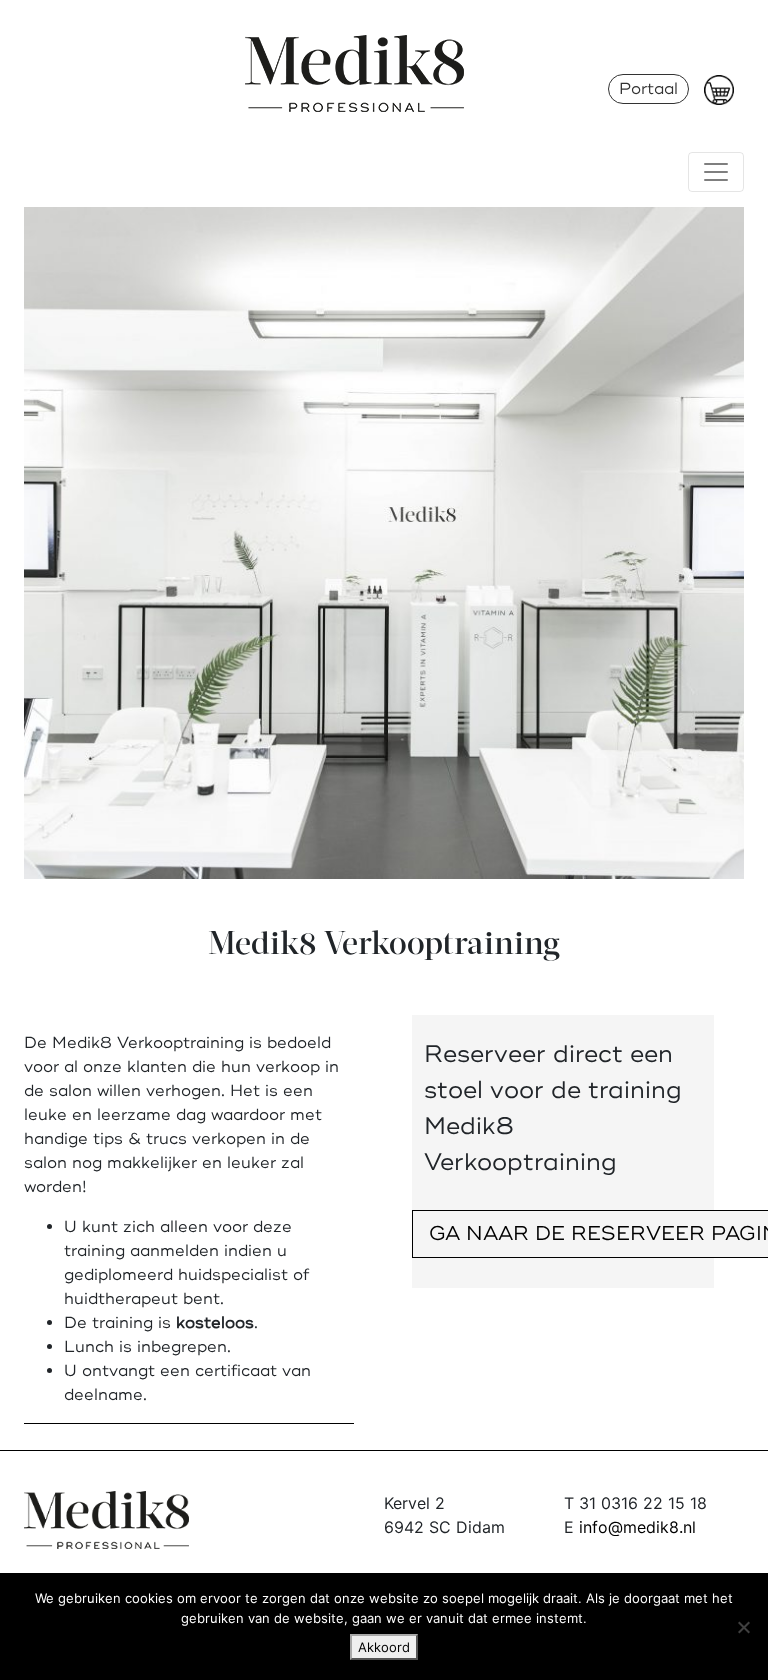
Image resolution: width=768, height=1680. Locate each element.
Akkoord (384, 1647)
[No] (743, 1627)
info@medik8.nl (637, 1527)
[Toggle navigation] (716, 172)
